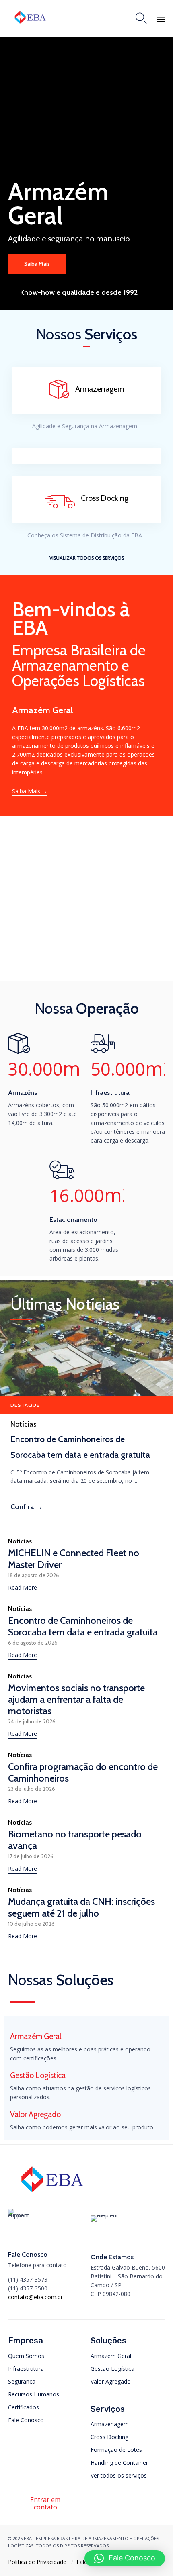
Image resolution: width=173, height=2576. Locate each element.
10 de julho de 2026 (31, 1924)
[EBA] (30, 17)
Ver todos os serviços (119, 2475)
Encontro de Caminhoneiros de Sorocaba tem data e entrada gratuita (80, 1447)
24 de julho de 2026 (32, 1722)
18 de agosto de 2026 (34, 1575)
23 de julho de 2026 (32, 1789)
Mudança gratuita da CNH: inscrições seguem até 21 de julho (81, 1907)
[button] (87, 558)
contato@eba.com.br (35, 2297)
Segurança (22, 2381)
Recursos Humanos (34, 2394)
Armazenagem (110, 2424)
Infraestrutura (26, 2369)
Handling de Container (119, 2463)
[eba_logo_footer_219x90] (52, 2195)
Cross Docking (109, 2437)
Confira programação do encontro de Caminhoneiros (83, 1772)
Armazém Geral (111, 2356)
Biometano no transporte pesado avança (75, 1840)
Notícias (24, 1424)
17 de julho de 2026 (31, 1856)
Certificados (24, 2407)
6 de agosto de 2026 (33, 1643)
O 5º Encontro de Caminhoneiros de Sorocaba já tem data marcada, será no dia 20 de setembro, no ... (80, 1476)
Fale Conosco (26, 2420)
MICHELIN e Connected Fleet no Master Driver (74, 1558)
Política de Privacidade (37, 2562)
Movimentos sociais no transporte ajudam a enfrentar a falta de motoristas (76, 1699)
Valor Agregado (111, 2381)
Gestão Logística (112, 2369)
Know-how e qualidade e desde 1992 (79, 292)
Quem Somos (26, 2356)
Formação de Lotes (116, 2450)
